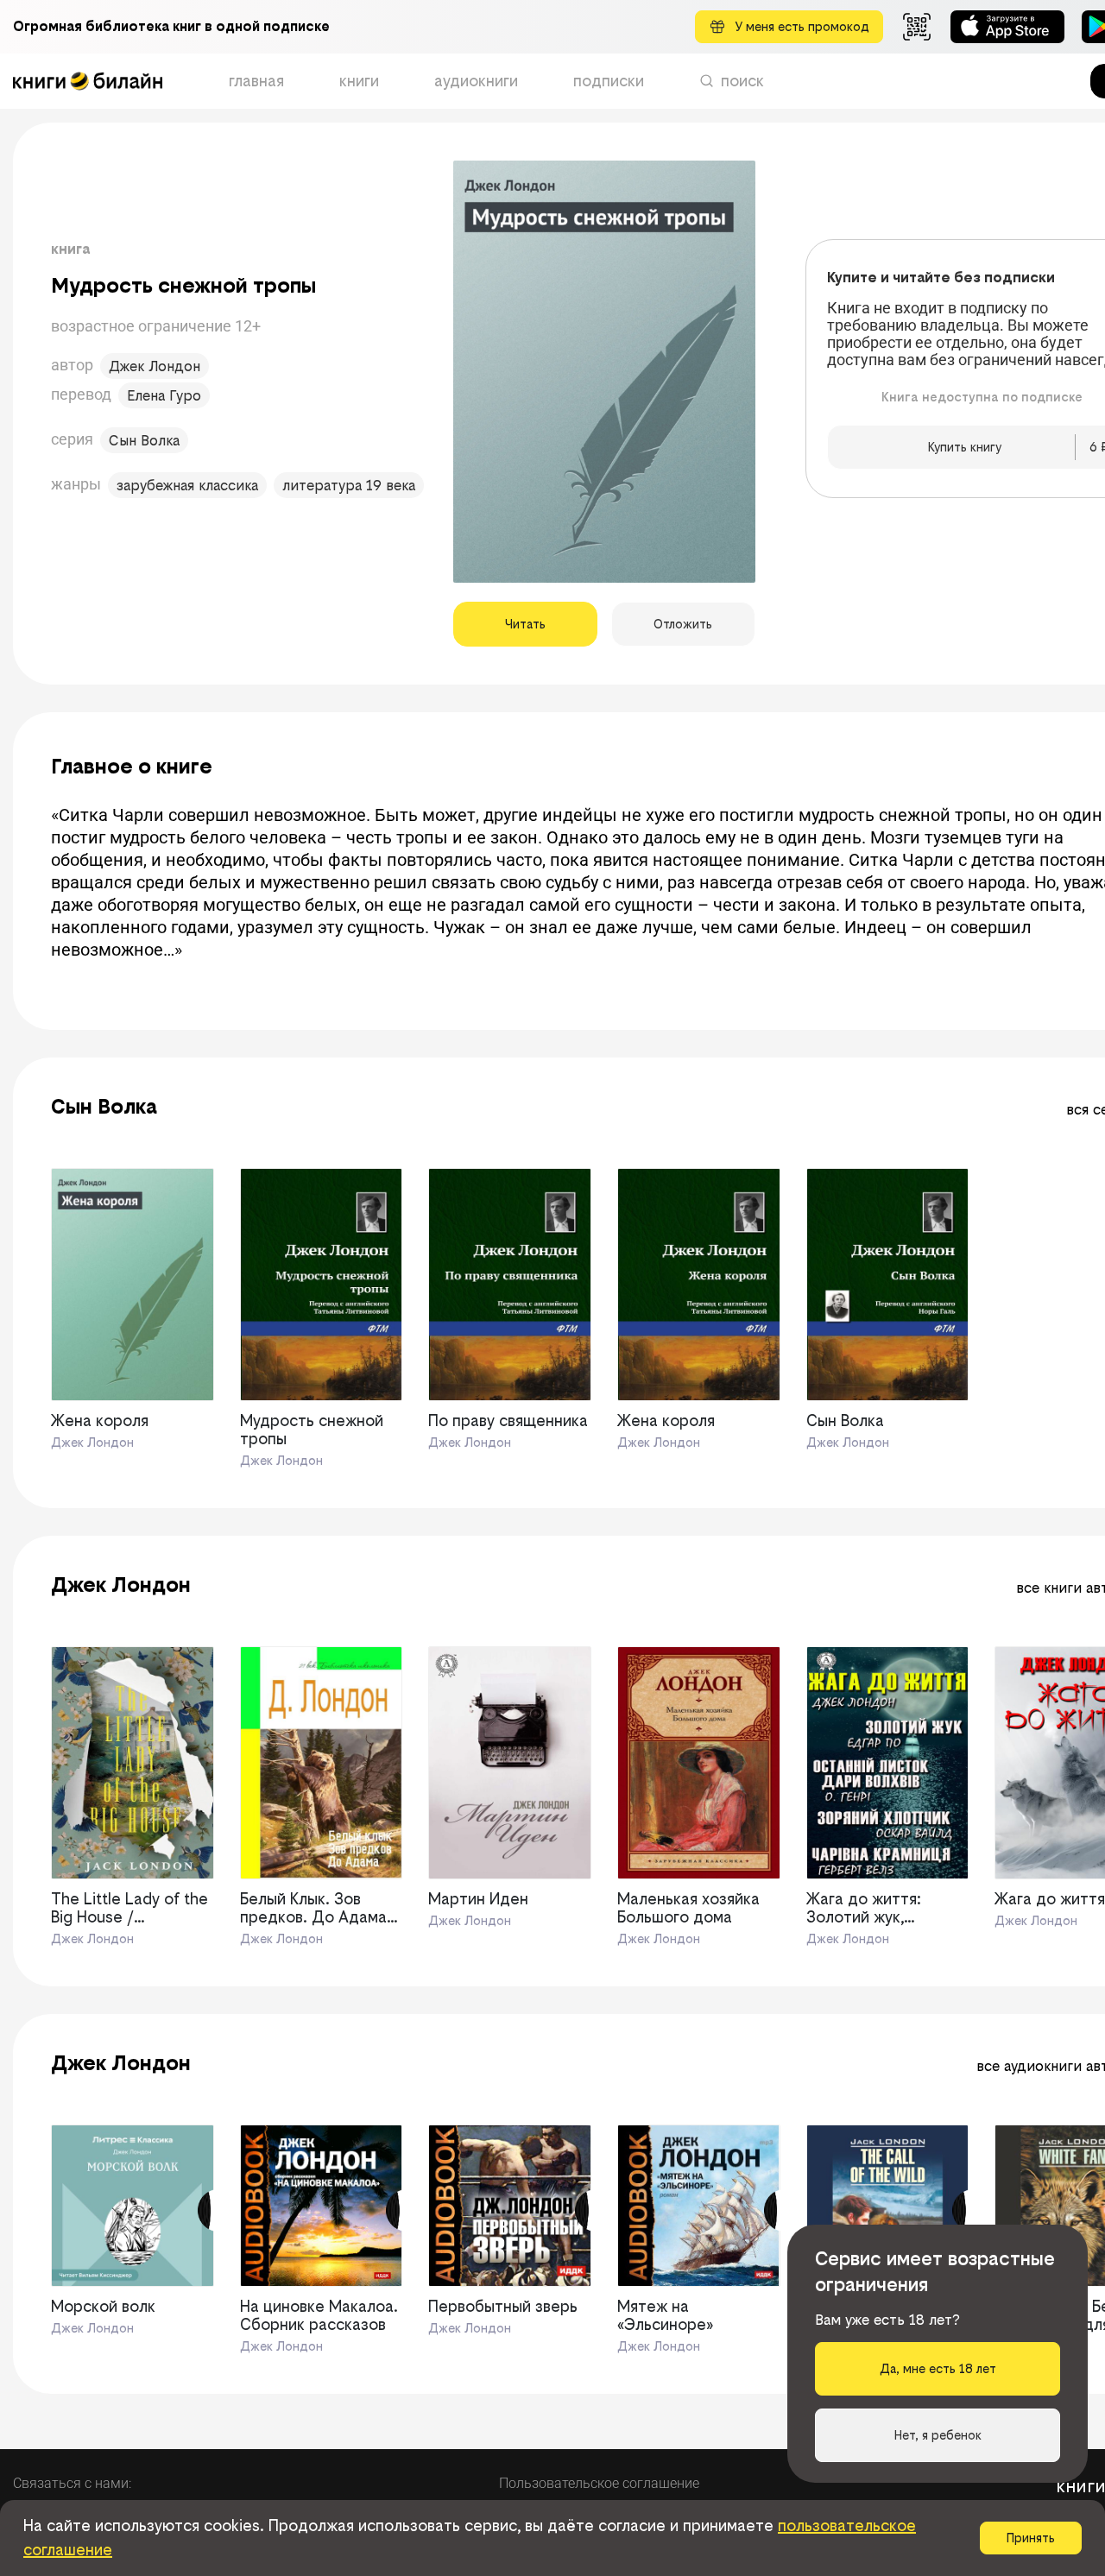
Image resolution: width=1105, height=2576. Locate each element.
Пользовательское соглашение (599, 2483)
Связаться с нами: (72, 2483)
